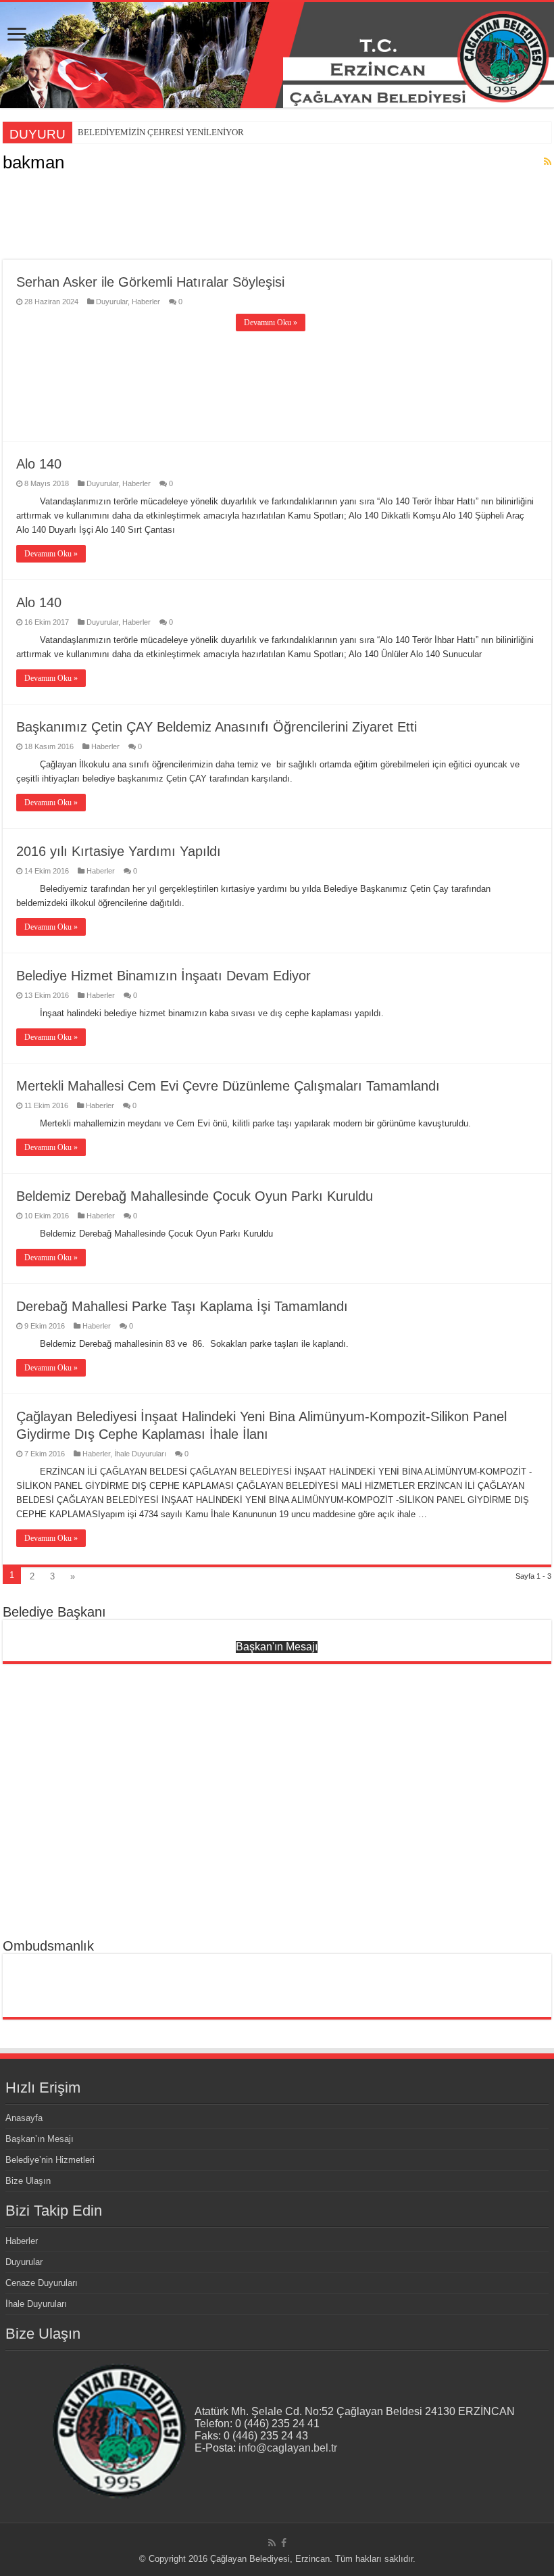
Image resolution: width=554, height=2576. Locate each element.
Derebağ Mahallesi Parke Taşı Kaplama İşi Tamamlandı (182, 1306)
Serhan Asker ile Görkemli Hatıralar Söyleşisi (150, 282)
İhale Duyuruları (140, 1454)
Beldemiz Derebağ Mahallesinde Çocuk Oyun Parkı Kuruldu (195, 1196)
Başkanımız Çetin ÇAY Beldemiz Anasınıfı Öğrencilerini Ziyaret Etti (217, 727)
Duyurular (112, 302)
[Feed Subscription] (548, 162)
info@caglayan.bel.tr (288, 2448)
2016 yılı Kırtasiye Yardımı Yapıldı (119, 851)
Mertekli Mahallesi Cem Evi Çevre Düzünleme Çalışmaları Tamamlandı (228, 1086)
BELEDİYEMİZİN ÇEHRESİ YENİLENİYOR (161, 132)
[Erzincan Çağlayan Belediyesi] (277, 55)
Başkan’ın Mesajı (40, 2139)
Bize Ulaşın (28, 2181)
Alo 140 (39, 464)
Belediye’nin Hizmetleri (50, 2160)
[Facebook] (284, 2543)
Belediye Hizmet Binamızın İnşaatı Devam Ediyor (163, 976)
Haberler (146, 302)
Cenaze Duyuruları (42, 2283)
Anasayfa (24, 2118)
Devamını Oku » (271, 323)
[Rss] (272, 2543)
